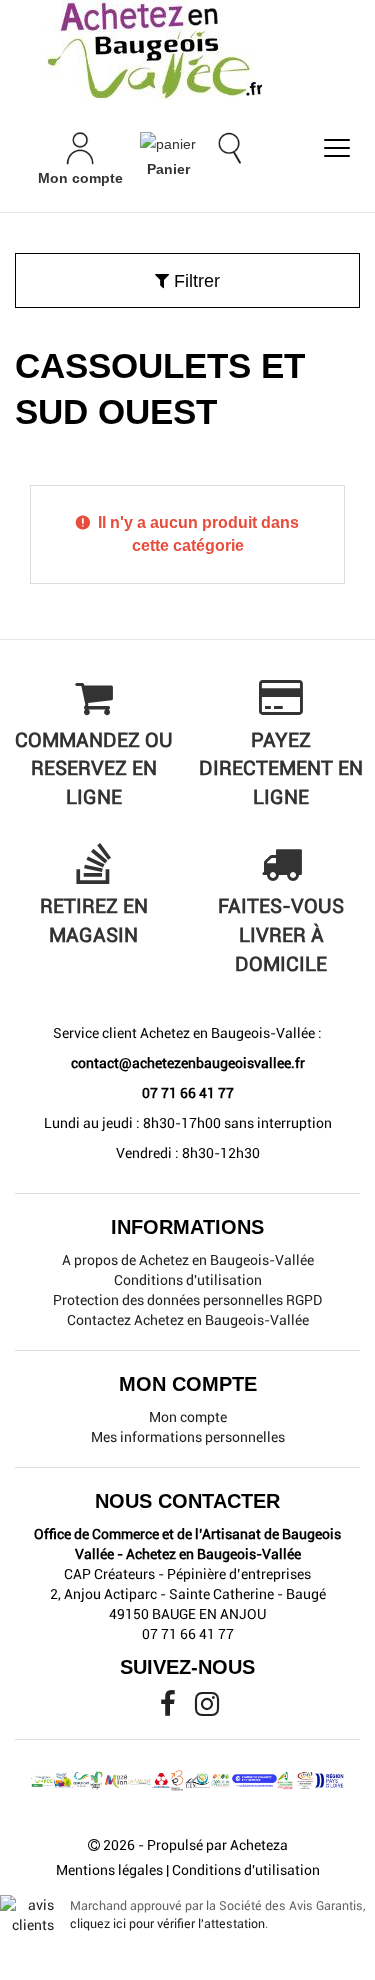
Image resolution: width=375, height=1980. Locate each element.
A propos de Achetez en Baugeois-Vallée (188, 1260)
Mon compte (188, 1417)
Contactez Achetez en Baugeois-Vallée (188, 1320)
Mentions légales (109, 1870)
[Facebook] (169, 1709)
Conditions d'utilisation (188, 1280)
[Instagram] (207, 1709)
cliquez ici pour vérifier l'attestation (167, 1923)
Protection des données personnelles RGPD (187, 1300)
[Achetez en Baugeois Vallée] (187, 50)
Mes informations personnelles (188, 1437)
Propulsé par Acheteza (217, 1845)
